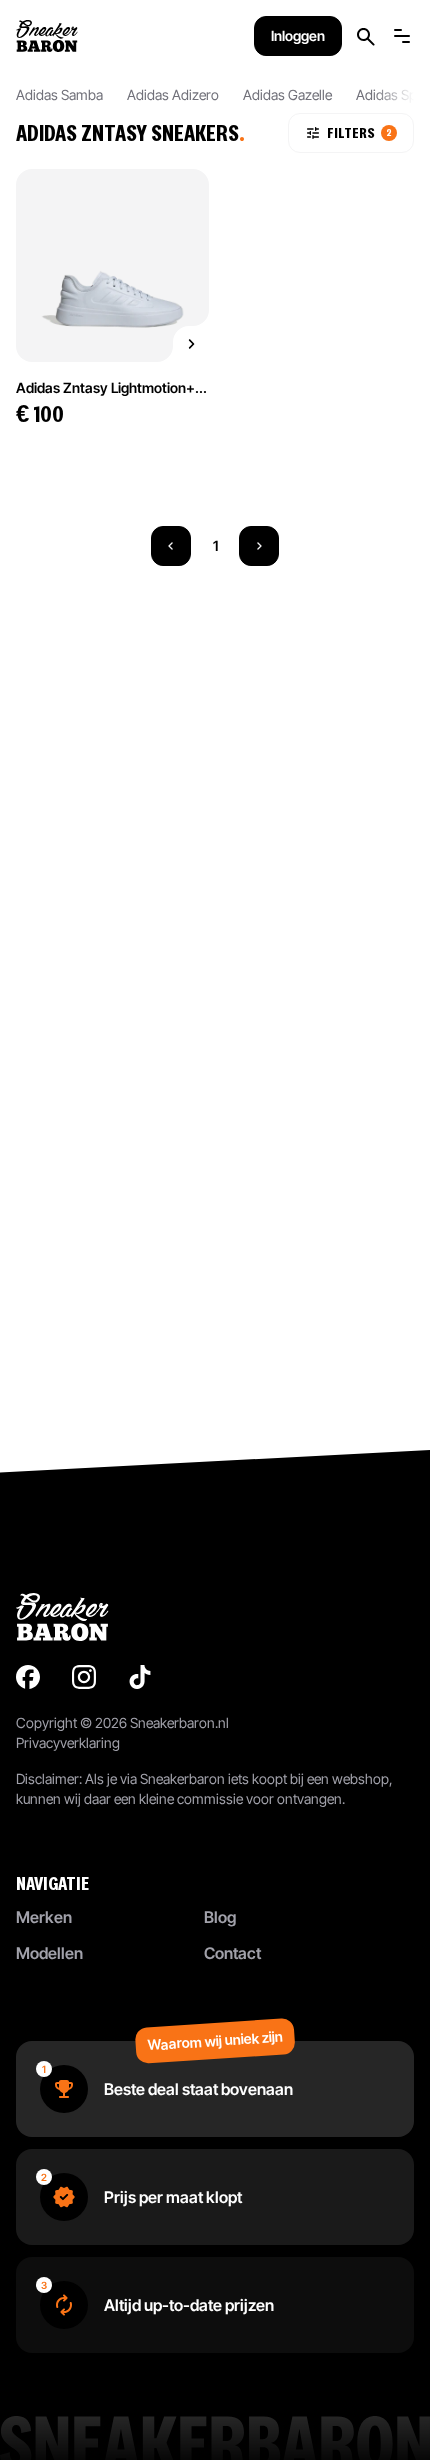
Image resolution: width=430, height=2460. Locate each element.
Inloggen (298, 35)
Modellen (49, 1953)
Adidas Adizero (173, 94)
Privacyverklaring (68, 1742)
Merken (44, 1917)
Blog (220, 1917)
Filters (359, 132)
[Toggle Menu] (402, 36)
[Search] (366, 36)
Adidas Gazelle (287, 94)
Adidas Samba (59, 94)
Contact (232, 1953)
